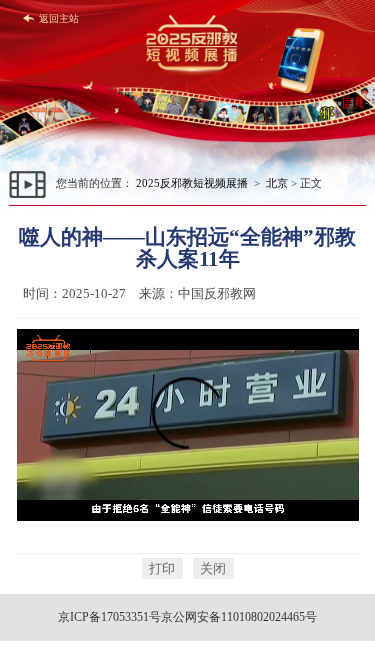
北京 (277, 183)
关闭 (213, 568)
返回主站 (59, 18)
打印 (162, 568)
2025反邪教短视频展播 (192, 183)
